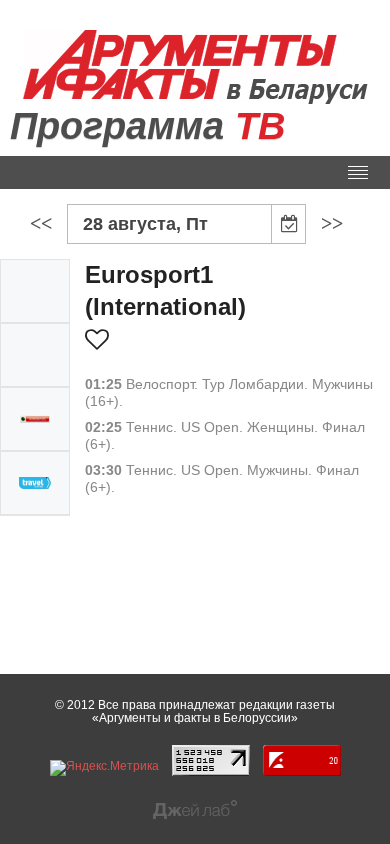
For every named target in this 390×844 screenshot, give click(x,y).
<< (41, 223)
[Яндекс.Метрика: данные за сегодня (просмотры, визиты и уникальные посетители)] (104, 768)
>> (332, 223)
